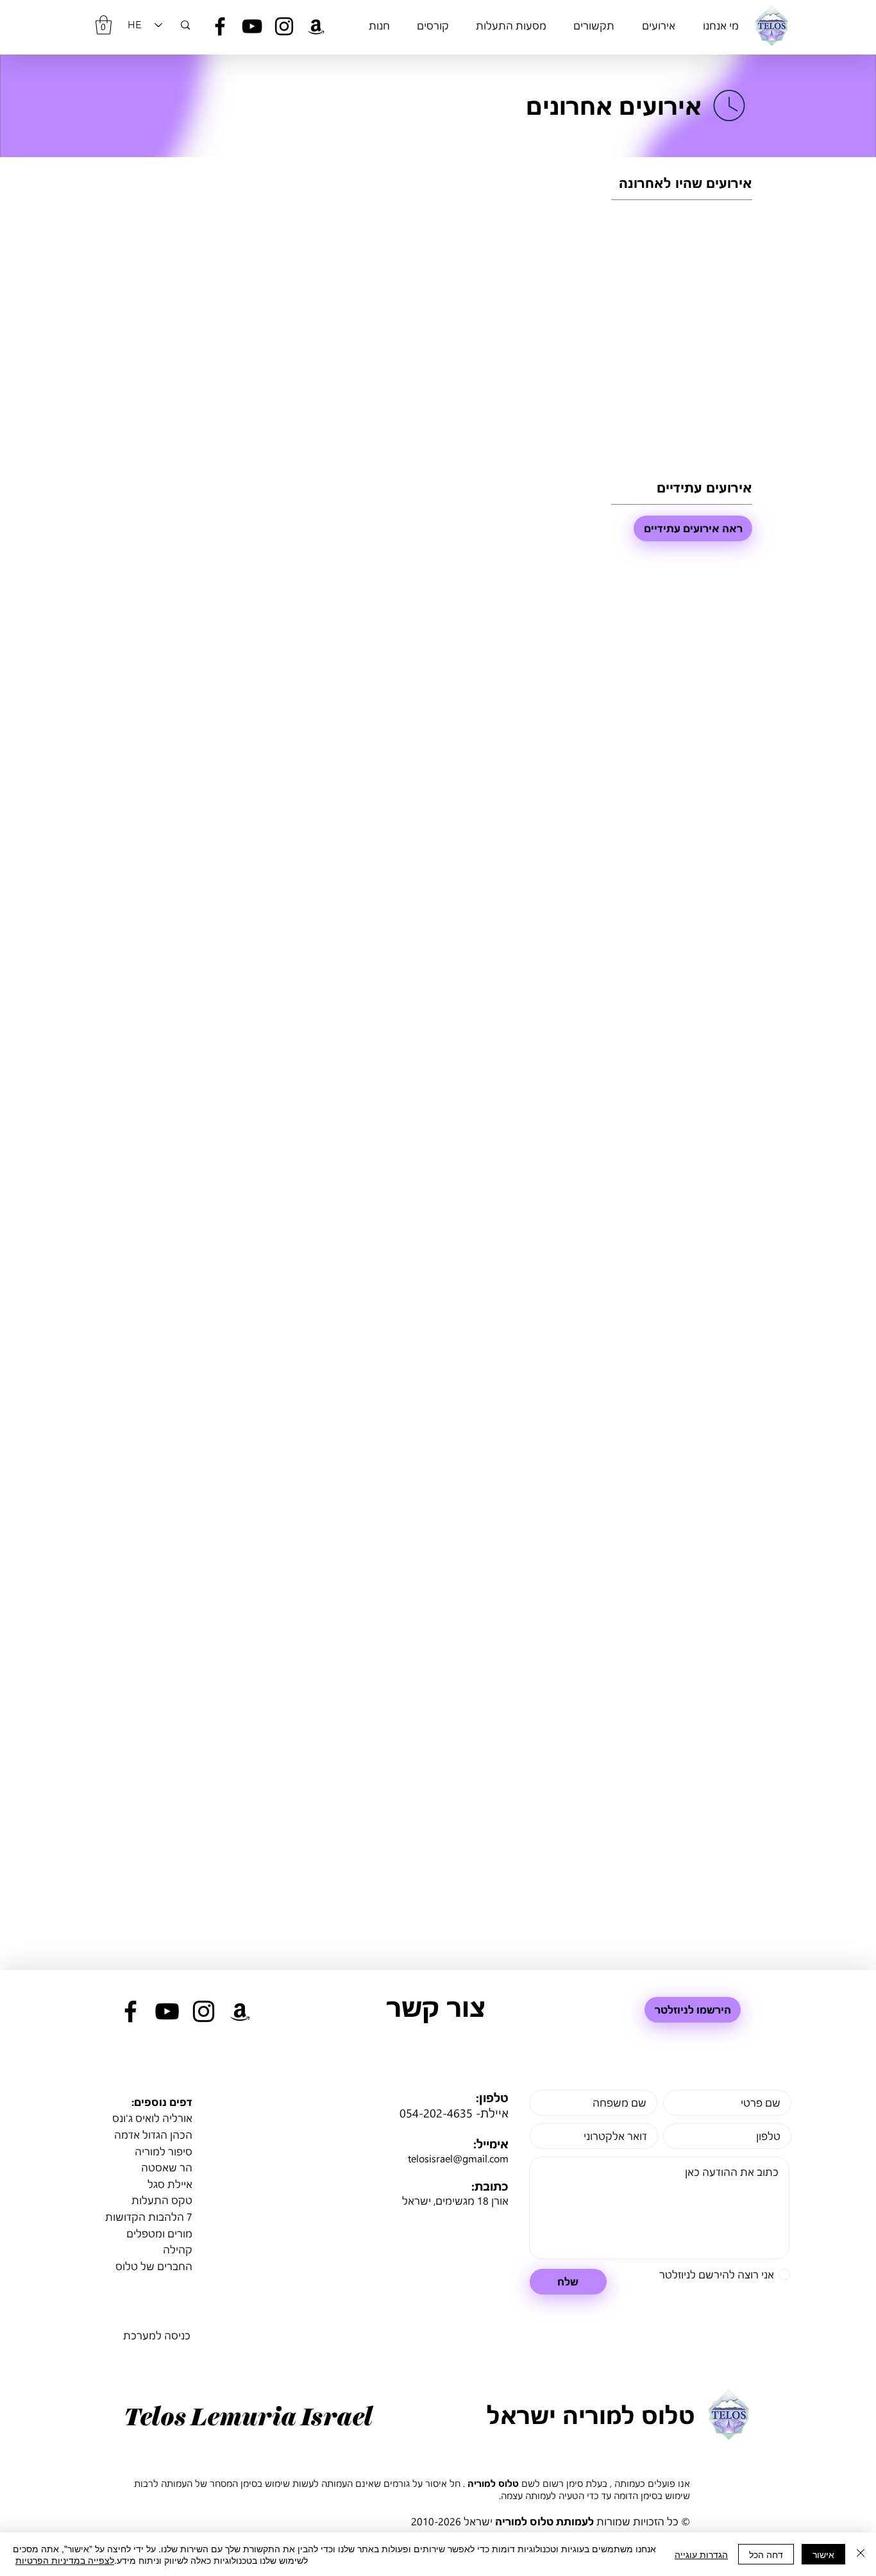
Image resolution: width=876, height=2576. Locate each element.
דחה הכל (766, 2554)
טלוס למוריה (493, 2483)
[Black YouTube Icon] (252, 26)
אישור (823, 2554)
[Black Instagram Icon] (284, 26)
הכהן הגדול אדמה (153, 2134)
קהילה (178, 2249)
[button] (104, 25)
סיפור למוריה (164, 2151)
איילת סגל (170, 2184)
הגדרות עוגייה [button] (701, 2554)
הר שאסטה (167, 2167)
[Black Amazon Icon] (316, 26)
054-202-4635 (436, 2113)
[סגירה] (861, 2554)
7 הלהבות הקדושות (149, 2217)
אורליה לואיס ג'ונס (152, 2118)
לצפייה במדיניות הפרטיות (65, 2560)
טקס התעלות (162, 2200)
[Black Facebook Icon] (220, 26)
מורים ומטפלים (159, 2233)
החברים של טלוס (154, 2266)
